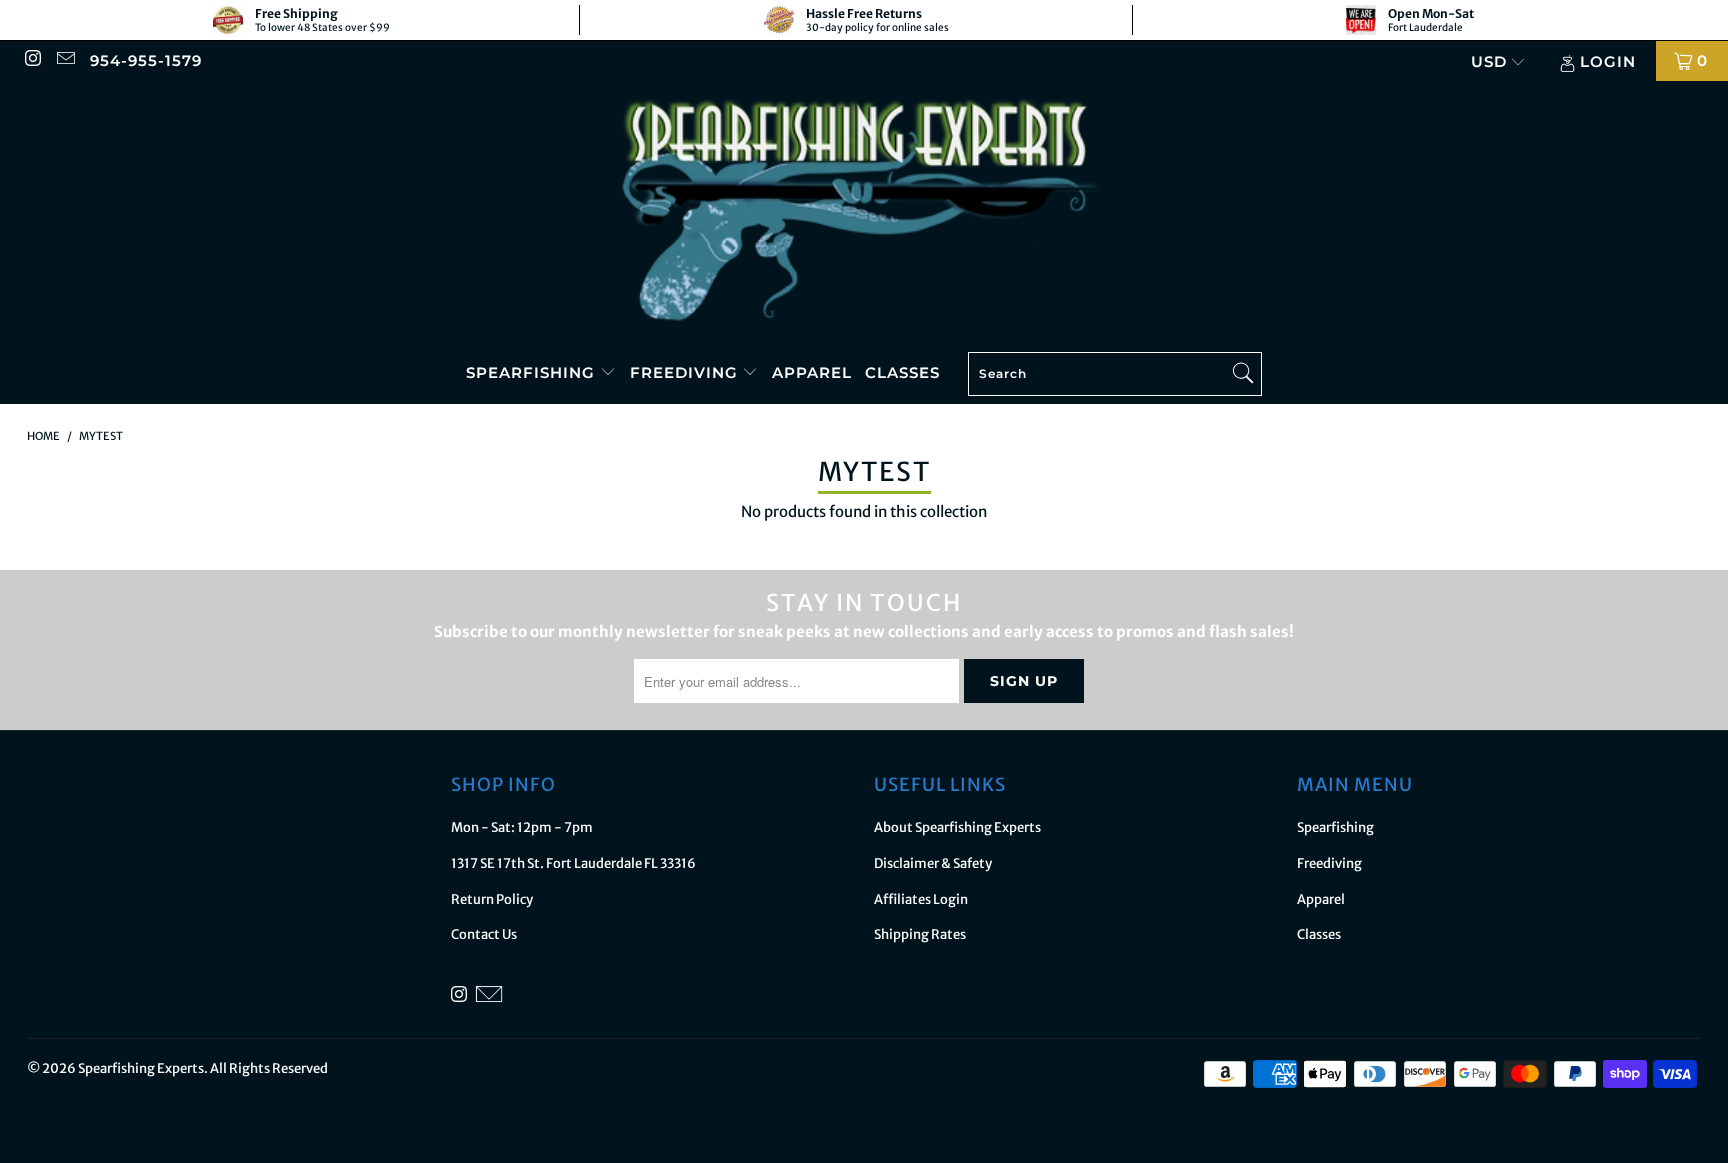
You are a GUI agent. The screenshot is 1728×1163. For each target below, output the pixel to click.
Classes (902, 372)
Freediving (686, 372)
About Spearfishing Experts (957, 827)
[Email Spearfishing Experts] (64, 60)
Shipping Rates (920, 934)
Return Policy (492, 899)
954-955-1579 (146, 60)
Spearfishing (533, 372)
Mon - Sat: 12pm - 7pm (522, 827)
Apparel (812, 372)
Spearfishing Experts (141, 1068)
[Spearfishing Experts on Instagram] (33, 60)
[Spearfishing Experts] (864, 212)
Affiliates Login (921, 899)
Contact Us (484, 934)
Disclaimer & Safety (933, 863)
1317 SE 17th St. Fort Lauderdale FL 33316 (573, 863)
